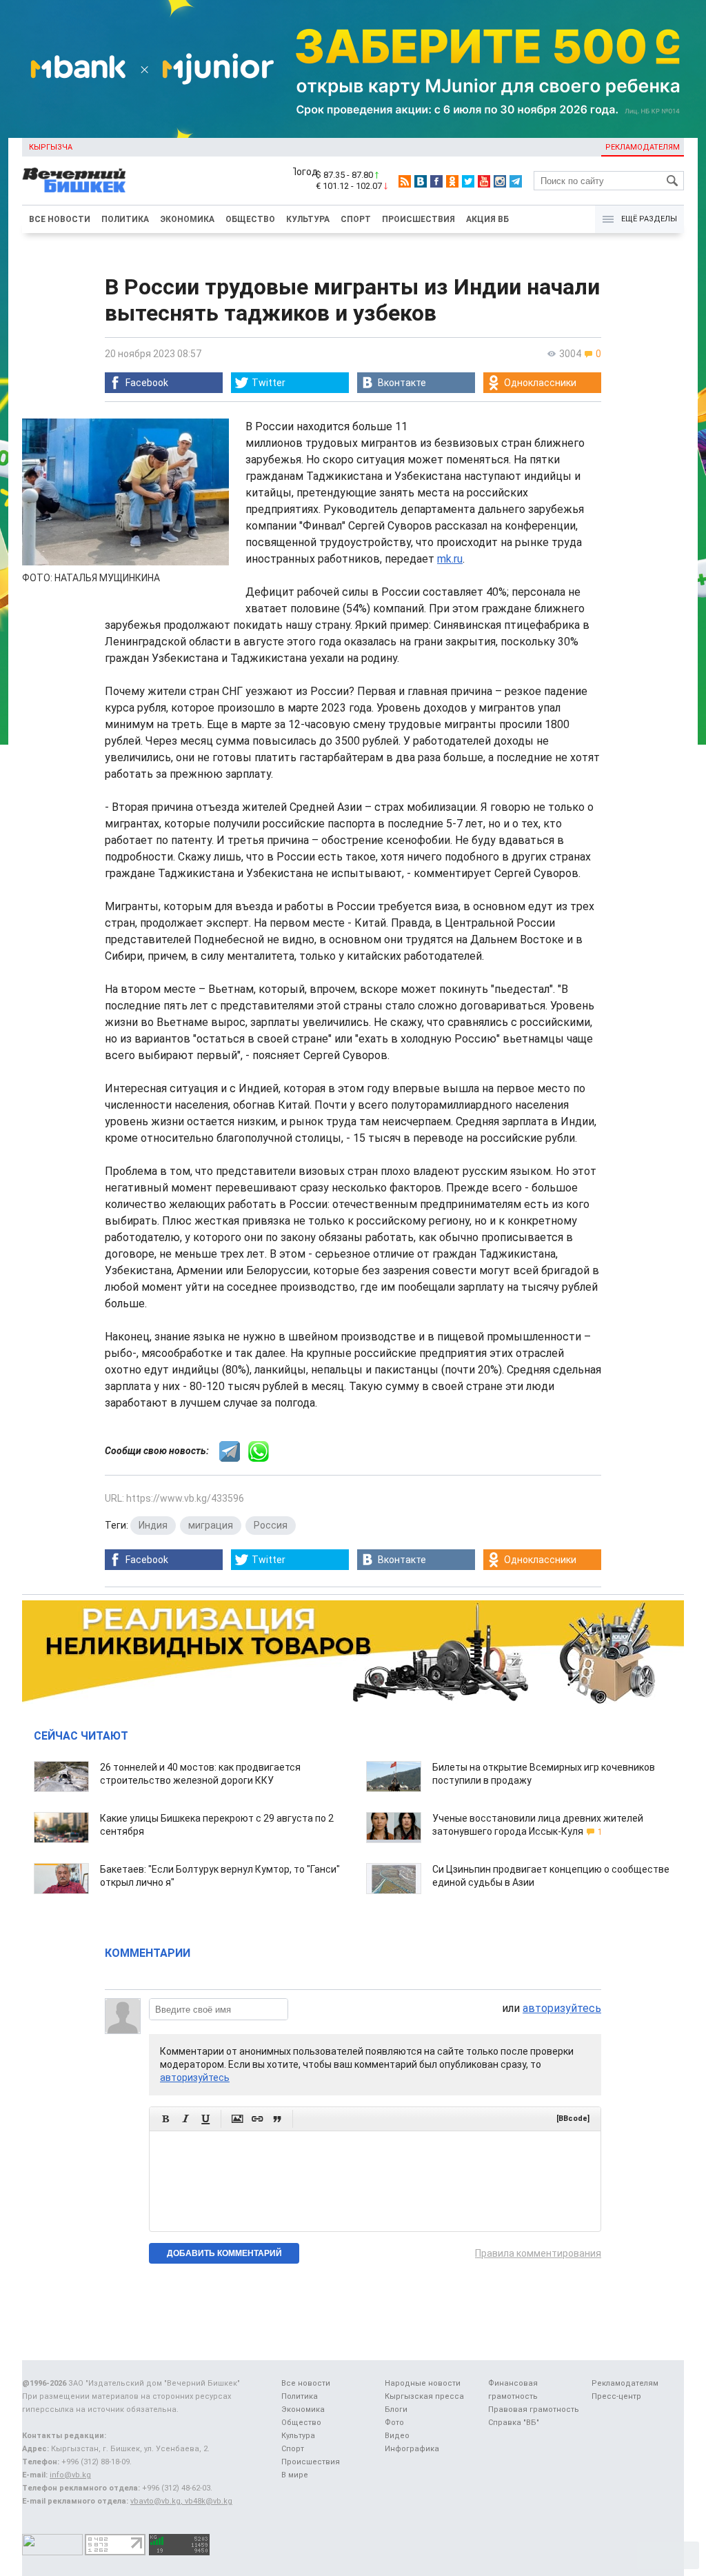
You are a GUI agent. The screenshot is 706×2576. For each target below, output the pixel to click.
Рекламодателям (643, 147)
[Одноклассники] (452, 181)
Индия (153, 1525)
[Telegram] (516, 181)
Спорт (356, 219)
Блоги (396, 2409)
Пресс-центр (616, 2396)
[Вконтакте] (421, 181)
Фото (394, 2423)
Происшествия (418, 219)
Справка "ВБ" (514, 2423)
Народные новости (423, 2383)
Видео (397, 2436)
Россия (271, 1525)
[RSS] (405, 181)
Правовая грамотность (534, 2409)
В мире (295, 2475)
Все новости (60, 219)
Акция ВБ (487, 219)
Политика (125, 219)
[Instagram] (500, 181)
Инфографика (412, 2449)
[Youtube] (484, 181)
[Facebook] (436, 181)
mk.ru (450, 559)
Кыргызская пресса (424, 2396)
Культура (308, 219)
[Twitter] (468, 181)
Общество (250, 219)
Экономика (187, 219)
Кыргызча (51, 147)
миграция (211, 1525)
